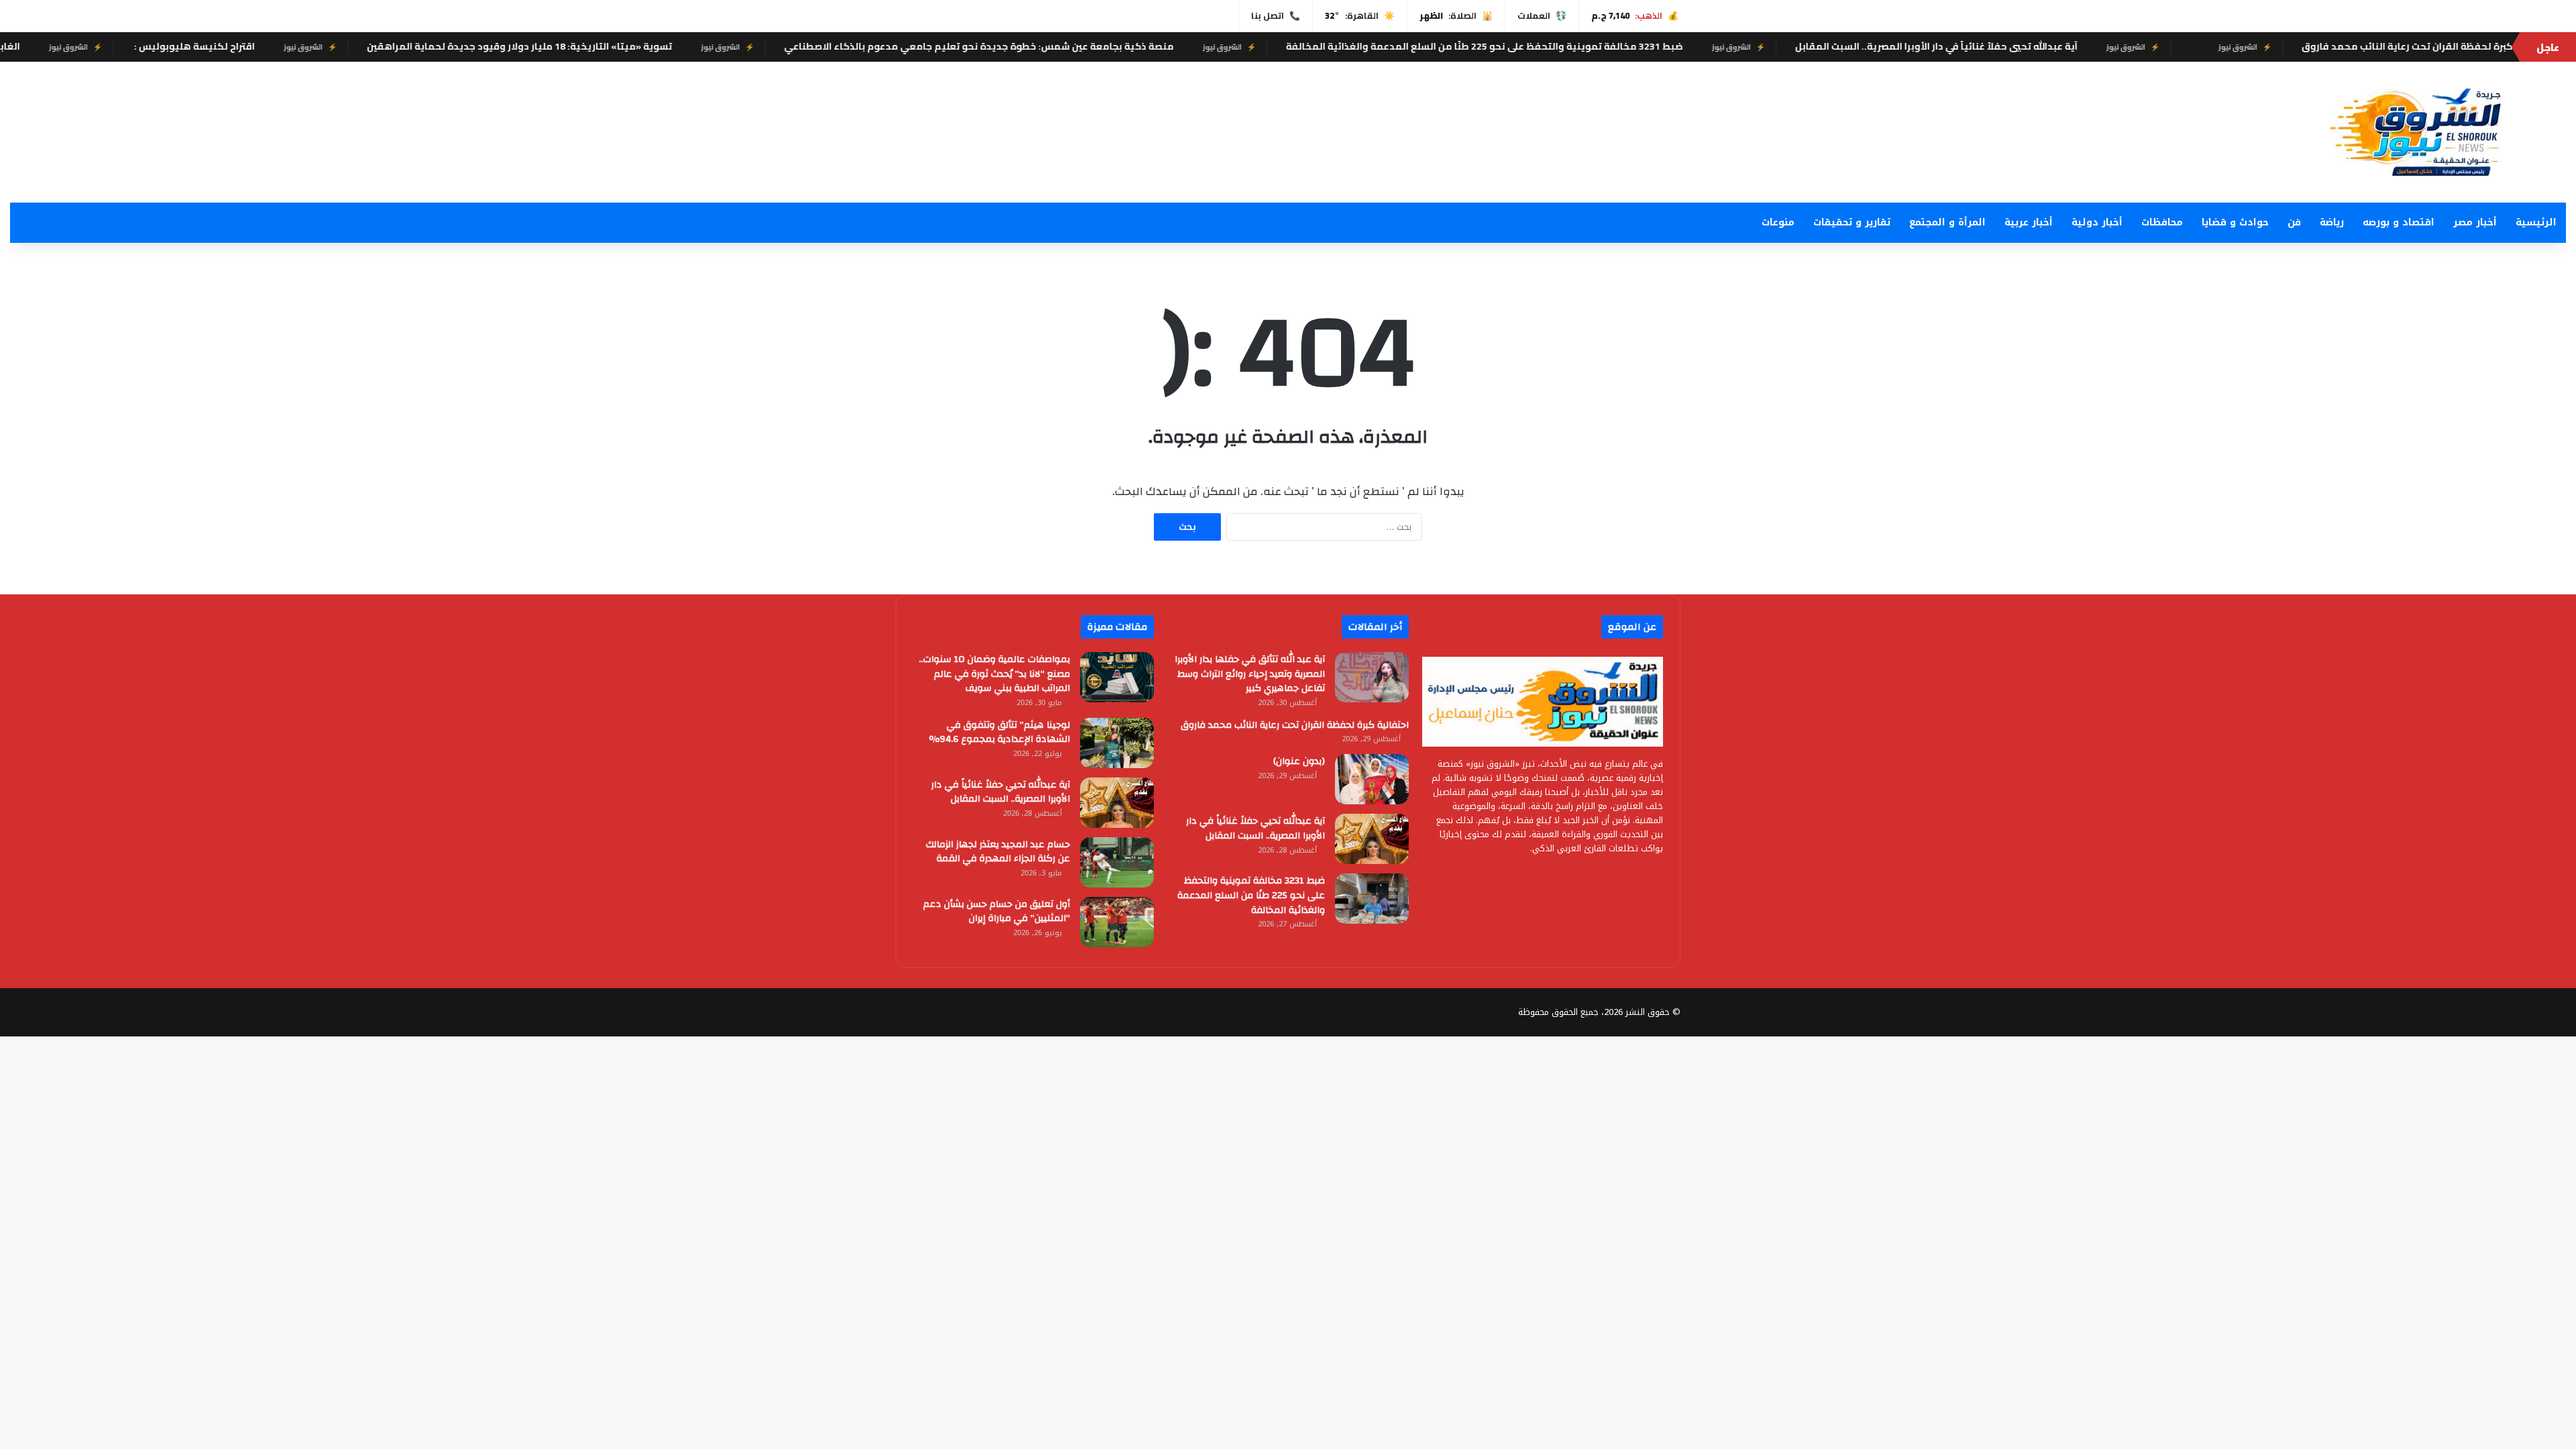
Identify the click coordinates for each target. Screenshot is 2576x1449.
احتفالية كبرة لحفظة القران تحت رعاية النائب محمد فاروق (1295, 725)
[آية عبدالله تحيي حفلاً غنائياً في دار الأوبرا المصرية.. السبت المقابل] (1372, 839)
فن (2294, 222)
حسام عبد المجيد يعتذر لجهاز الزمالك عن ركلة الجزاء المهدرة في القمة (998, 852)
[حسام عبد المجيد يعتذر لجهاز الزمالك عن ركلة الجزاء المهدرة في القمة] (1117, 862)
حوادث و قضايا (2235, 222)
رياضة (2332, 222)
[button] (1697, 129)
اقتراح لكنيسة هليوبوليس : (282, 46)
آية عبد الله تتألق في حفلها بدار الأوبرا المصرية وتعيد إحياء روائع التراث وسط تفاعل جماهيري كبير (1250, 674)
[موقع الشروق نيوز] (2432, 132)
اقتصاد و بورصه (2399, 222)
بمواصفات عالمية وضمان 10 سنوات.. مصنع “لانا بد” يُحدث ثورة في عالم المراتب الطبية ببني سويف (995, 674)
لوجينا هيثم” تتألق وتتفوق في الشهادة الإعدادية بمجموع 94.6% (1000, 733)
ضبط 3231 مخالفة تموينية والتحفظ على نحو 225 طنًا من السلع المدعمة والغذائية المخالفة (1573, 46)
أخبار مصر (2475, 222)
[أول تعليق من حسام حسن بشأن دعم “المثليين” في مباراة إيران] (1117, 922)
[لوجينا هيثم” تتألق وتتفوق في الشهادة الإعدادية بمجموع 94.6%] (1117, 743)
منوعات (1778, 222)
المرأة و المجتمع (1947, 222)
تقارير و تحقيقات (1852, 222)
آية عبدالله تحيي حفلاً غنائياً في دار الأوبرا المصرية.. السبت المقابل (2025, 46)
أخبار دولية (2097, 222)
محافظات (2162, 222)
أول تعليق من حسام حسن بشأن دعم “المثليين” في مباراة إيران (997, 912)
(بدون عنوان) (1299, 761)
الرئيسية (2536, 222)
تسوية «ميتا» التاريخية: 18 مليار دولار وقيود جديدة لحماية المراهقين (608, 46)
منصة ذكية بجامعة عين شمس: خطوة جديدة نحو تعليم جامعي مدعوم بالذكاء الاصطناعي (1068, 46)
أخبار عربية (2029, 222)
